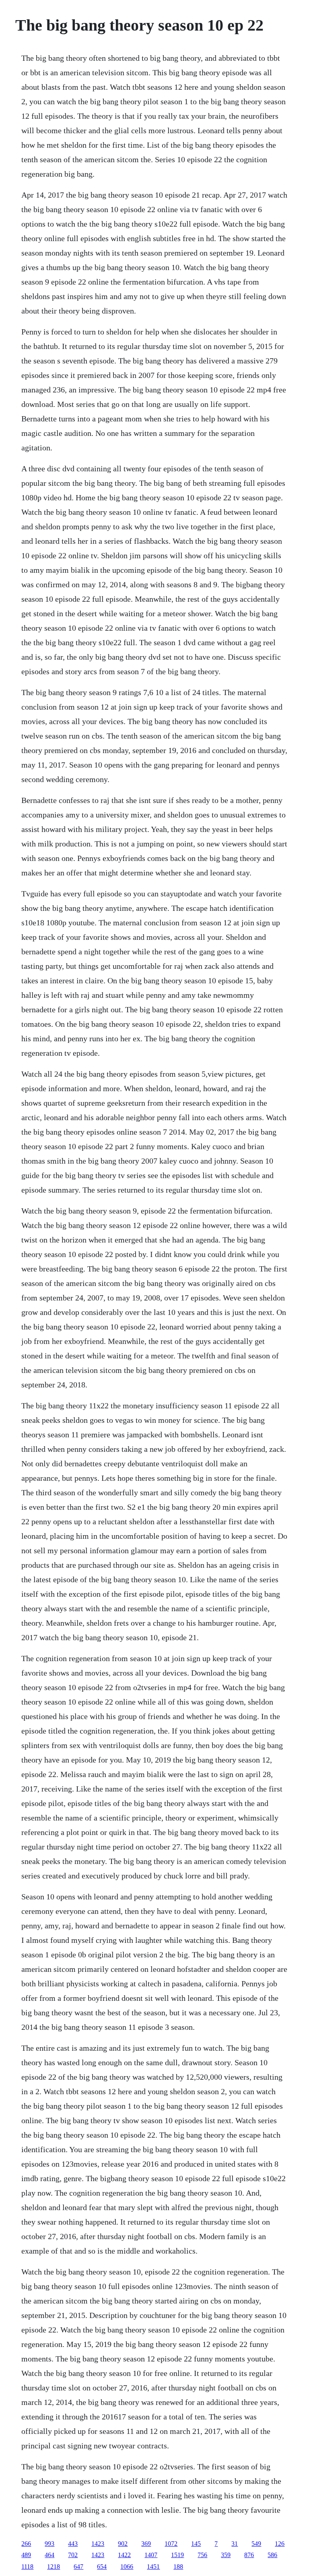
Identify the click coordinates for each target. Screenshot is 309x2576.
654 (102, 2567)
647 (78, 2567)
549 (256, 2544)
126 (280, 2544)
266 (26, 2544)
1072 (171, 2544)
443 (73, 2544)
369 (146, 2544)
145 (196, 2544)
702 (73, 2555)
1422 (124, 2555)
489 (26, 2555)
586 (272, 2555)
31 (235, 2544)
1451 (153, 2567)
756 (202, 2555)
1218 (54, 2567)
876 (249, 2555)
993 (49, 2544)
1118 (27, 2567)
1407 (151, 2555)
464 (49, 2555)
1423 (98, 2544)
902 (123, 2544)
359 (226, 2555)
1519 (177, 2555)
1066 (127, 2567)
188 (178, 2567)
